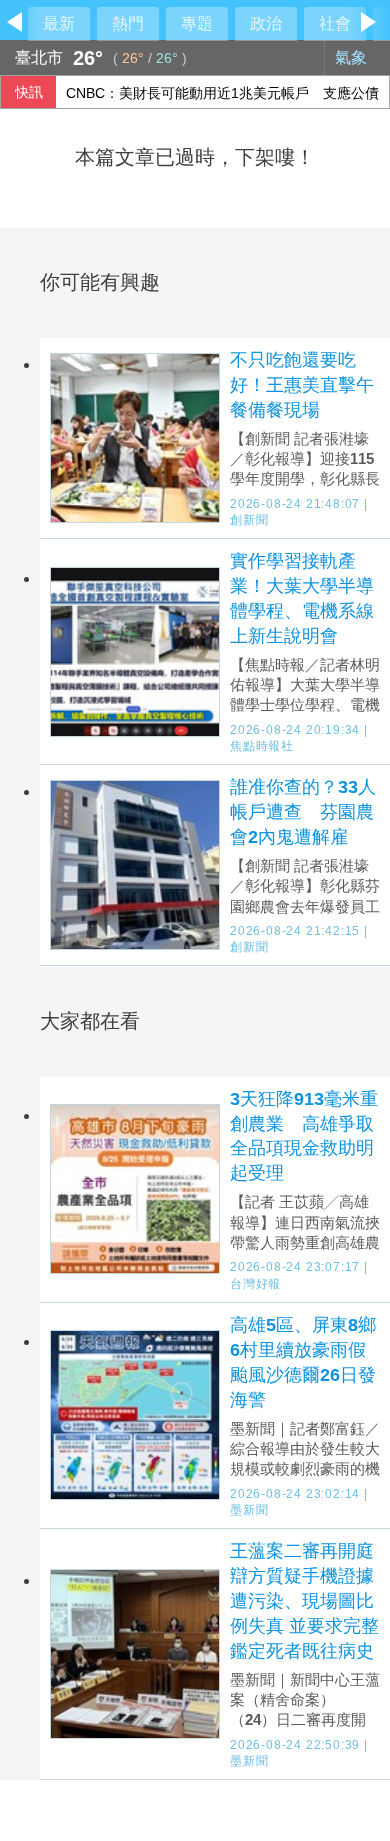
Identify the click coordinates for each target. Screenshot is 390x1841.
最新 (59, 23)
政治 (266, 23)
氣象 (353, 57)
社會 (335, 23)
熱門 (128, 23)
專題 (197, 23)
